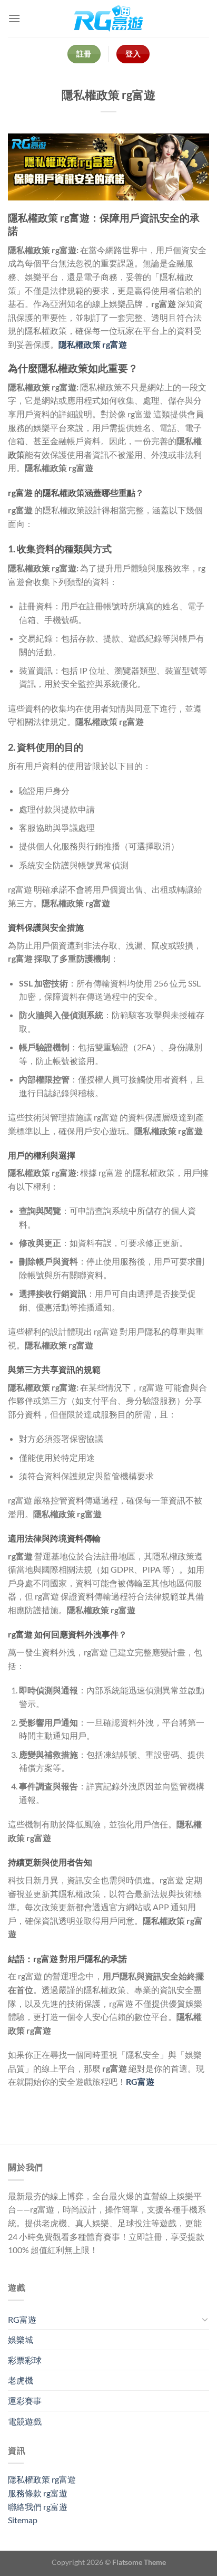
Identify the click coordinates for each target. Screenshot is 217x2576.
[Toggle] (205, 2319)
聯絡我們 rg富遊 (38, 2507)
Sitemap (23, 2520)
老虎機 (21, 2380)
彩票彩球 (25, 2360)
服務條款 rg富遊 (38, 2493)
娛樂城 (21, 2339)
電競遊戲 (25, 2421)
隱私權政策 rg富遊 (42, 2479)
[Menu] (14, 18)
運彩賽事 (25, 2401)
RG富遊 (22, 2319)
